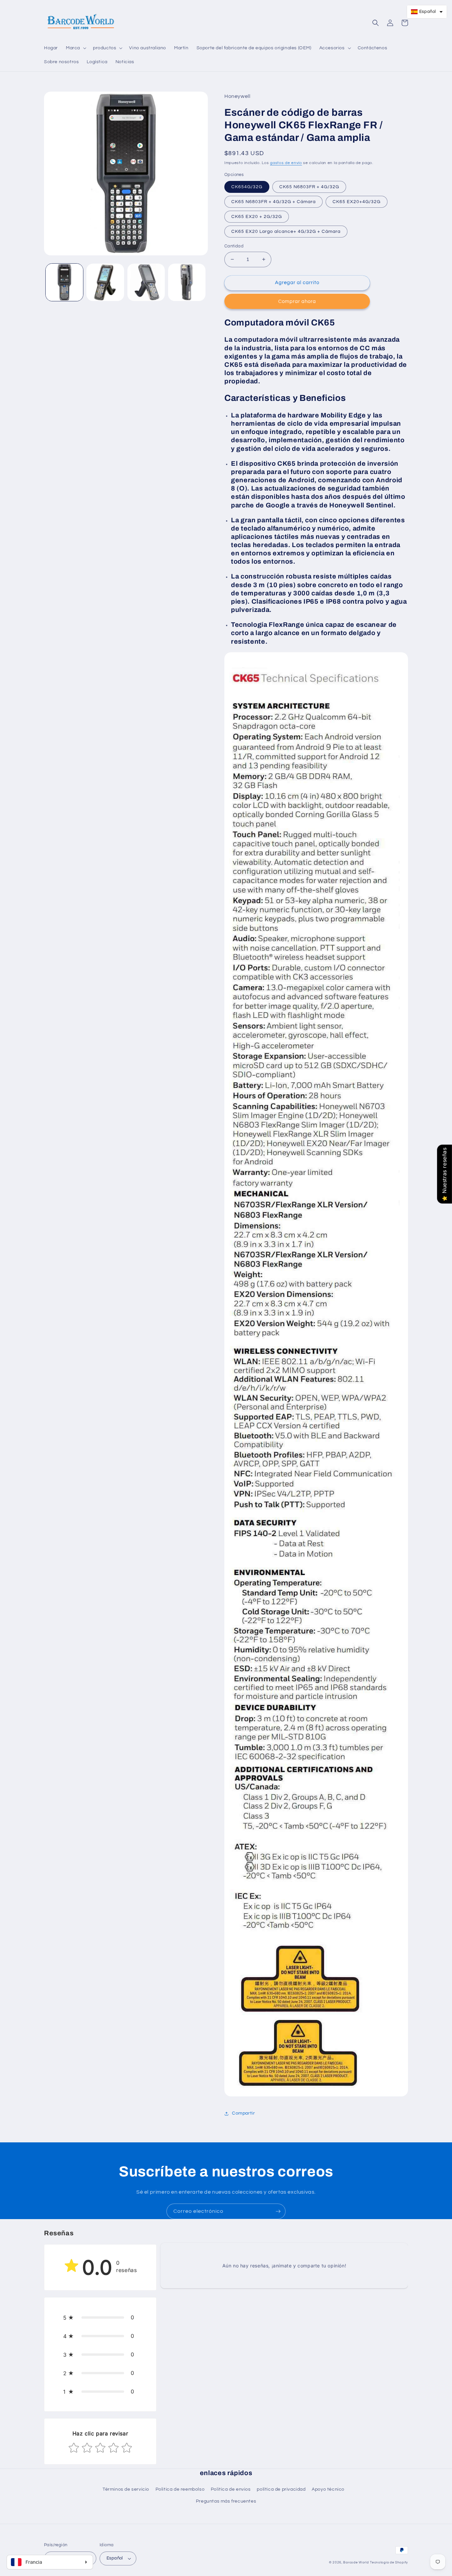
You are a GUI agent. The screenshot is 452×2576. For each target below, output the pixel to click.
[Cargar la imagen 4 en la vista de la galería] (187, 282)
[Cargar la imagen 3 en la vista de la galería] (146, 282)
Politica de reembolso (180, 2489)
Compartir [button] (243, 2113)
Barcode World (356, 2562)
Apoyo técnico (328, 2489)
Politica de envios (231, 2489)
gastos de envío (286, 163)
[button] (75, 48)
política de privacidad (281, 2489)
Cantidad (234, 246)
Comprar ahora (297, 301)
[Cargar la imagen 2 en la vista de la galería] (105, 282)
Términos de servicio (126, 2489)
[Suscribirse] (278, 2211)
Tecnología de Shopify (389, 2562)
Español (115, 2558)
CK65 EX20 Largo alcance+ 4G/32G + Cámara (286, 232)
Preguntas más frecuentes (226, 2501)
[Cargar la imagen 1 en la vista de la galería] (64, 282)
